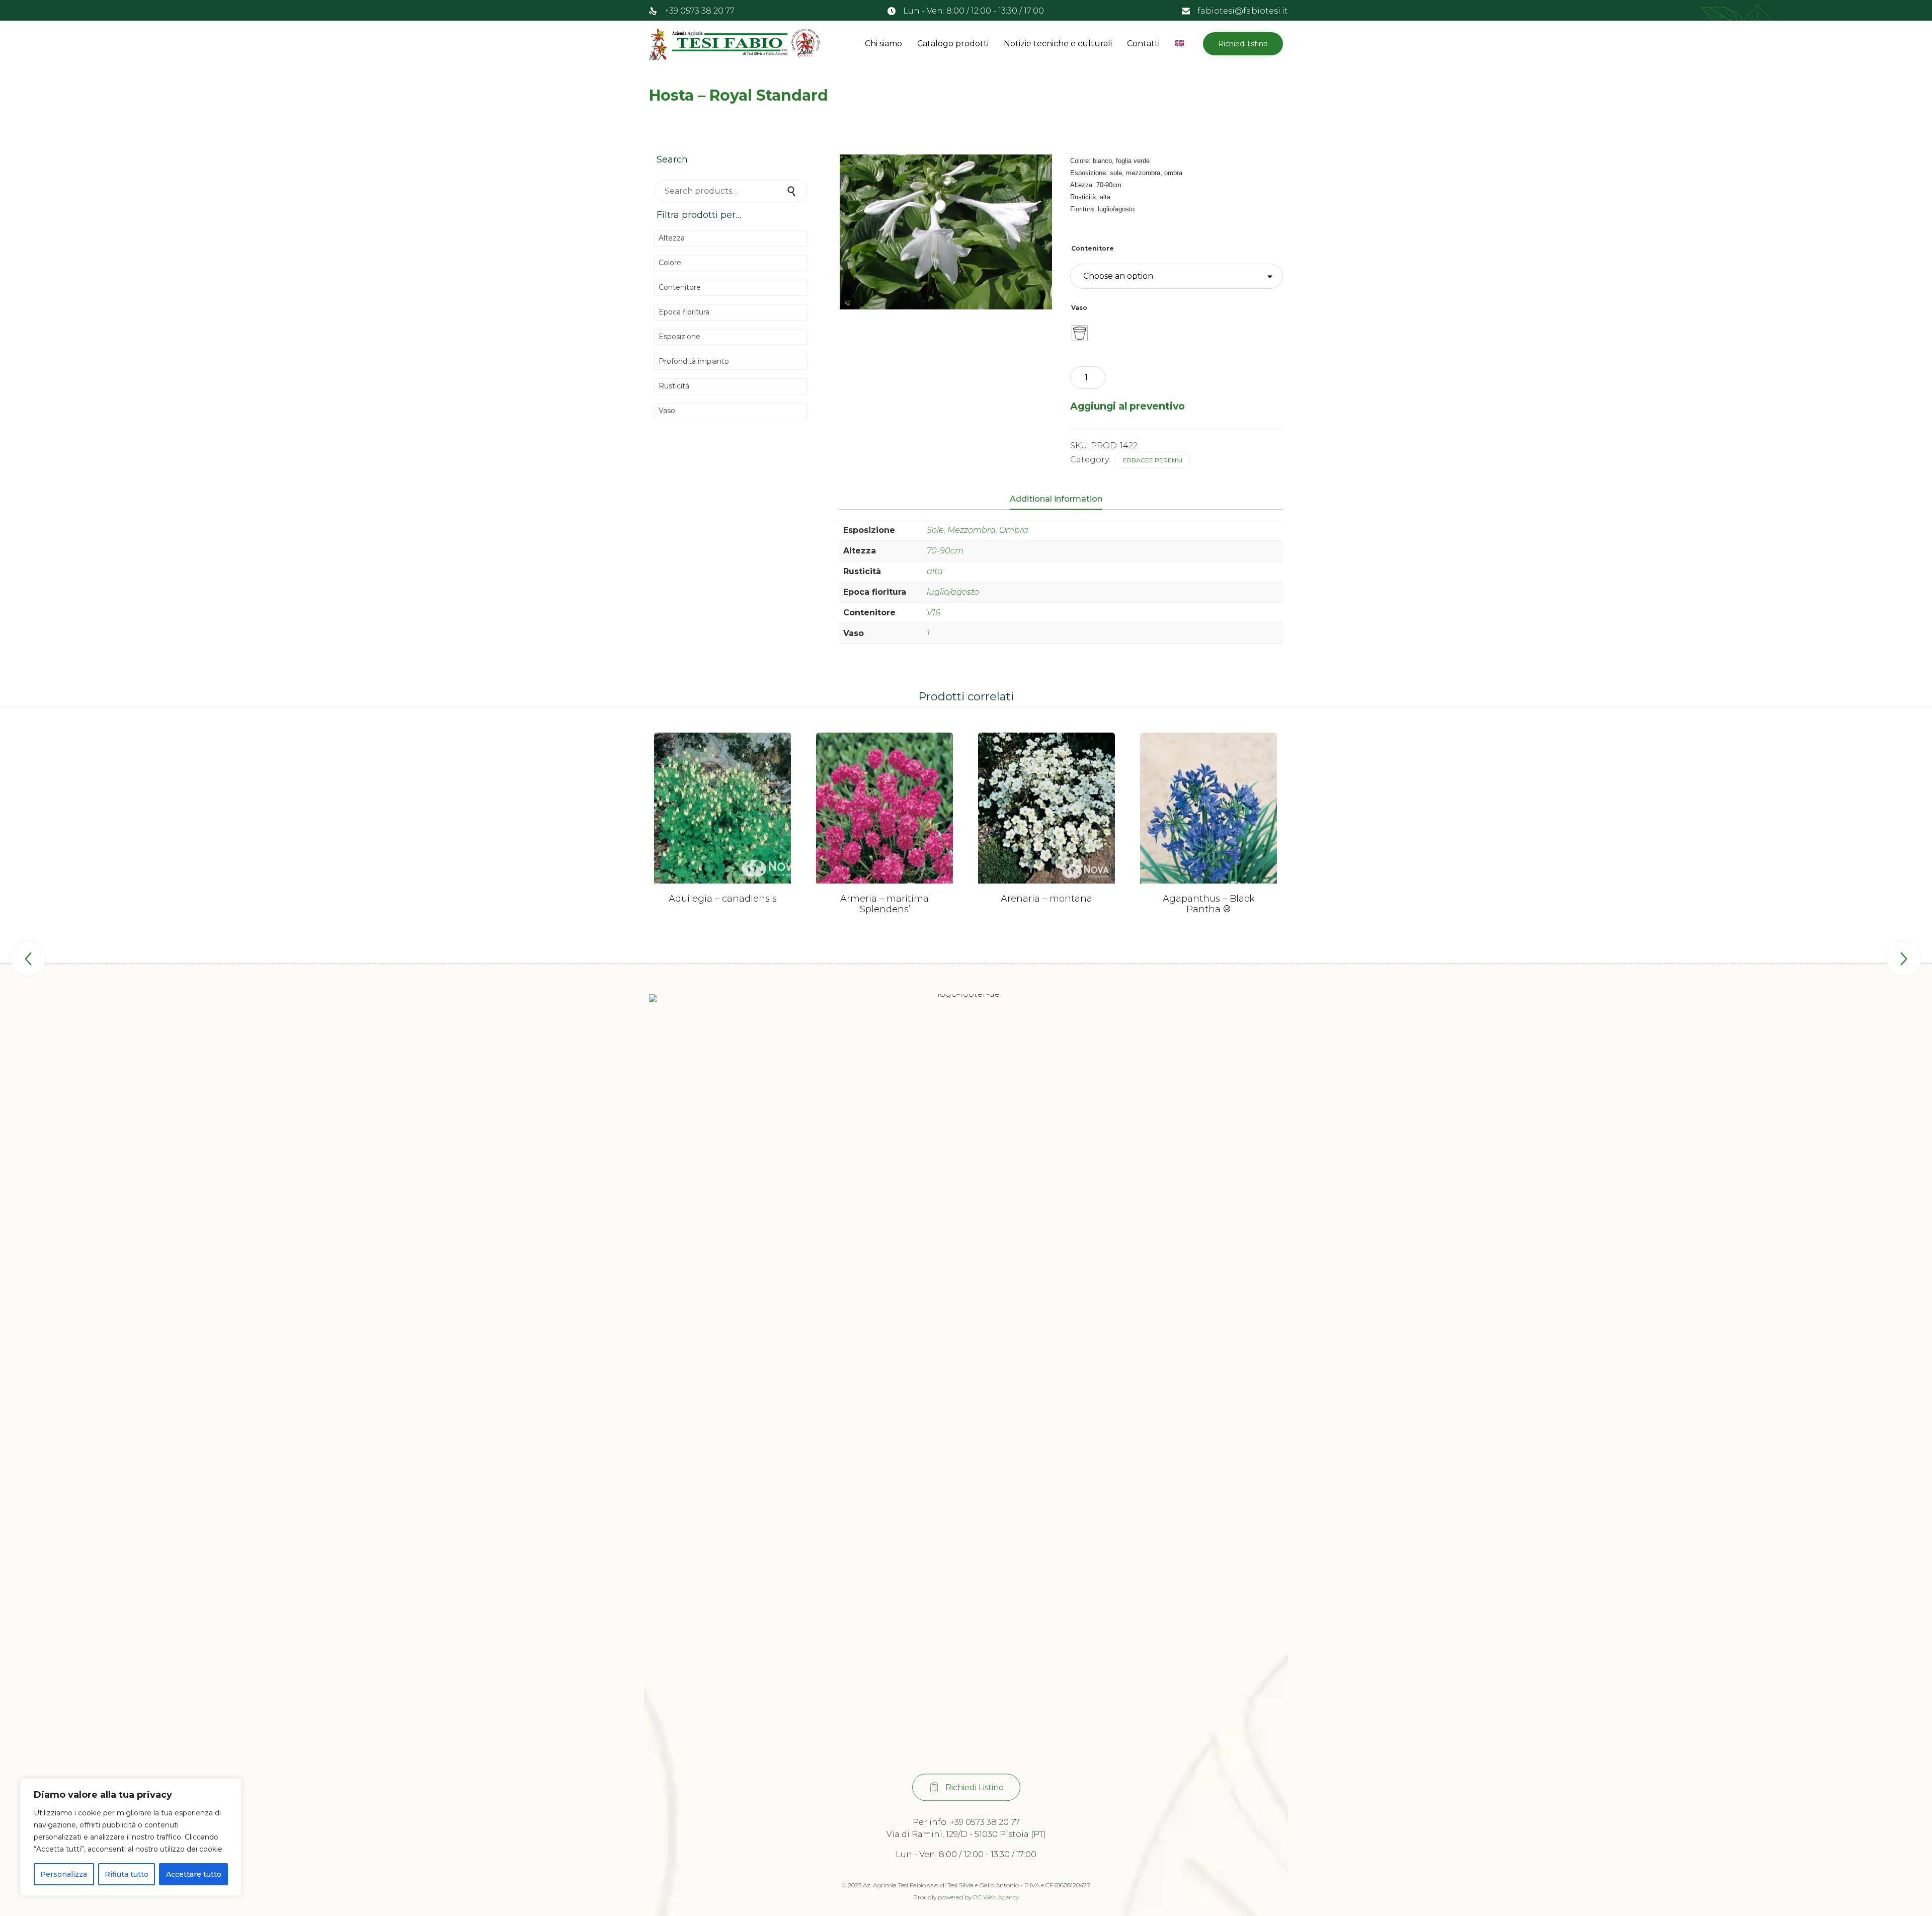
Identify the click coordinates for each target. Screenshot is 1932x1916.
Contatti (1143, 44)
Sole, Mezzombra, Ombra (978, 530)
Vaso (1079, 308)
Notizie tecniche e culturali (1058, 44)
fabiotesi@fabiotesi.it (1243, 11)
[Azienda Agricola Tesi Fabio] (735, 44)
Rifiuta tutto (127, 1874)
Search (792, 191)
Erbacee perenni (1153, 460)
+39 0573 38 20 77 (700, 11)
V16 (934, 613)
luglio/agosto (953, 592)
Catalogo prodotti (953, 44)
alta (935, 571)
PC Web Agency (996, 1897)
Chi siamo (883, 44)
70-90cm (945, 551)
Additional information (1056, 499)
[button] (1243, 44)
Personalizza (64, 1874)
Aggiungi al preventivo (1128, 406)
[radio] (1080, 333)
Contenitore (1093, 248)
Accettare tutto (194, 1874)
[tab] (1061, 500)
